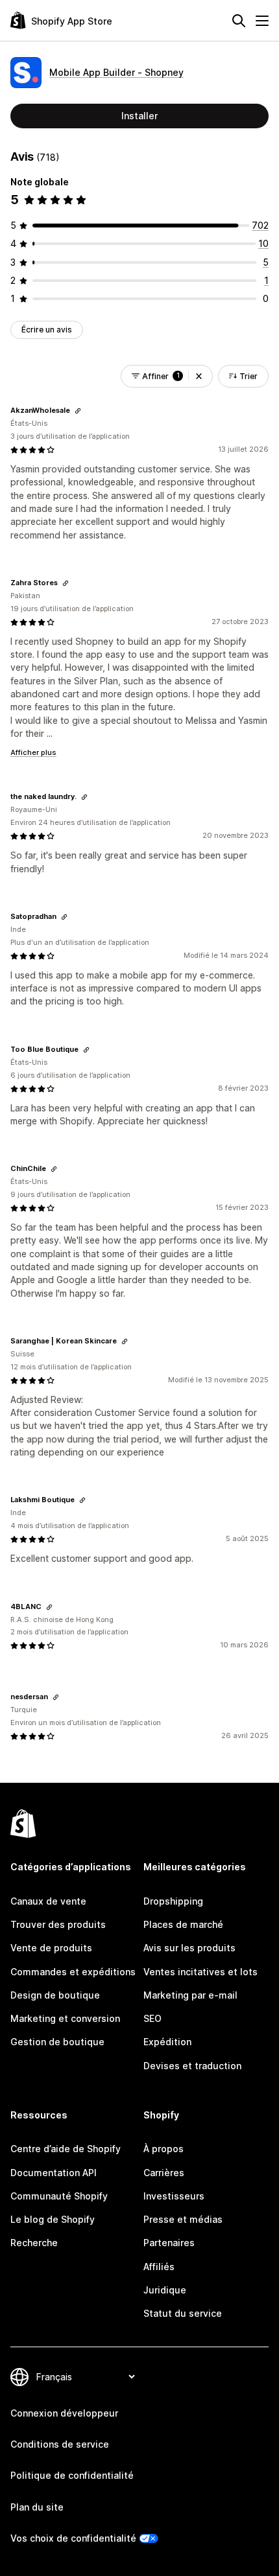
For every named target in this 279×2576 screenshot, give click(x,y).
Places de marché (183, 1924)
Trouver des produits (58, 1924)
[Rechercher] (239, 21)
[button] (199, 376)
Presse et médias (183, 2219)
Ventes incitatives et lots (200, 1972)
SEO (152, 2018)
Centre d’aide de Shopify (66, 2149)
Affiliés (159, 2267)
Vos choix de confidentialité (73, 2538)
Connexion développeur (64, 2413)
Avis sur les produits (189, 1948)
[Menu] (262, 21)
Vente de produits (51, 1948)
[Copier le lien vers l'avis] (78, 411)
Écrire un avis (47, 330)
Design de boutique (55, 1995)
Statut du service (183, 2313)
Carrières (164, 2173)
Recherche (34, 2243)
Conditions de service (60, 2444)
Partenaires (169, 2243)
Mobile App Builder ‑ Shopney (116, 72)
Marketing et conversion (65, 2018)
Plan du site (37, 2507)
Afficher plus (33, 752)
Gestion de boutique (57, 2042)
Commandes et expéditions (73, 1972)
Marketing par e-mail (190, 1995)
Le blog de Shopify (53, 2219)
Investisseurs (174, 2196)
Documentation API (54, 2173)
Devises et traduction (192, 2066)
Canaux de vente (48, 1901)
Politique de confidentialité (72, 2475)
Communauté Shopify (59, 2196)
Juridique (165, 2290)
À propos (164, 2149)
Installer (139, 116)
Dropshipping (173, 1901)
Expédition (167, 2042)
